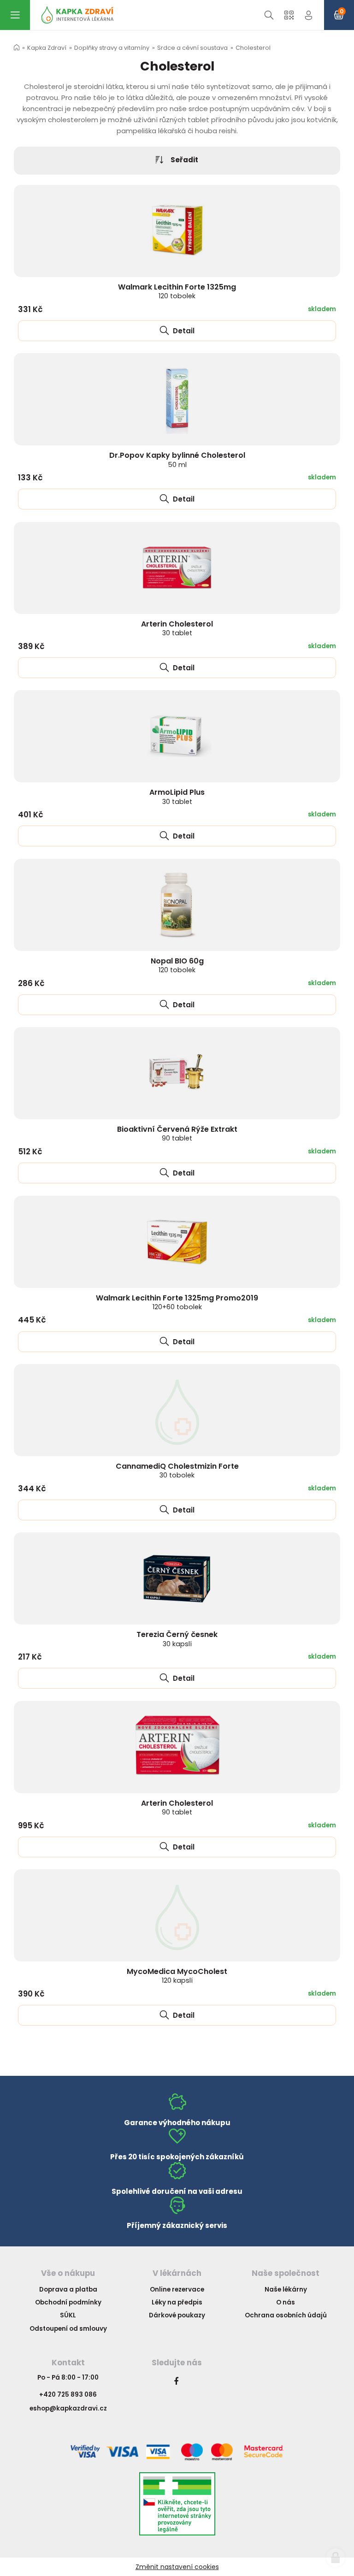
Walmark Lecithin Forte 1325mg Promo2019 (177, 1302)
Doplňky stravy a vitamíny (112, 48)
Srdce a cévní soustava (192, 48)
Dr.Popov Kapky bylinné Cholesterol (177, 459)
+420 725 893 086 (68, 2395)
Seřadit (184, 160)
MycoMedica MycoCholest (177, 1976)
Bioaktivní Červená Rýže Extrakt (177, 1133)
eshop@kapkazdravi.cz (68, 2408)
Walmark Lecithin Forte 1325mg (177, 291)
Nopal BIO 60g (177, 965)
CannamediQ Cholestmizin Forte (177, 1470)
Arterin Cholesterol (177, 628)
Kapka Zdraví (47, 48)
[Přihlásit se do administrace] (336, 2558)
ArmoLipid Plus (177, 796)
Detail (183, 331)
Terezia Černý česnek (177, 1639)
